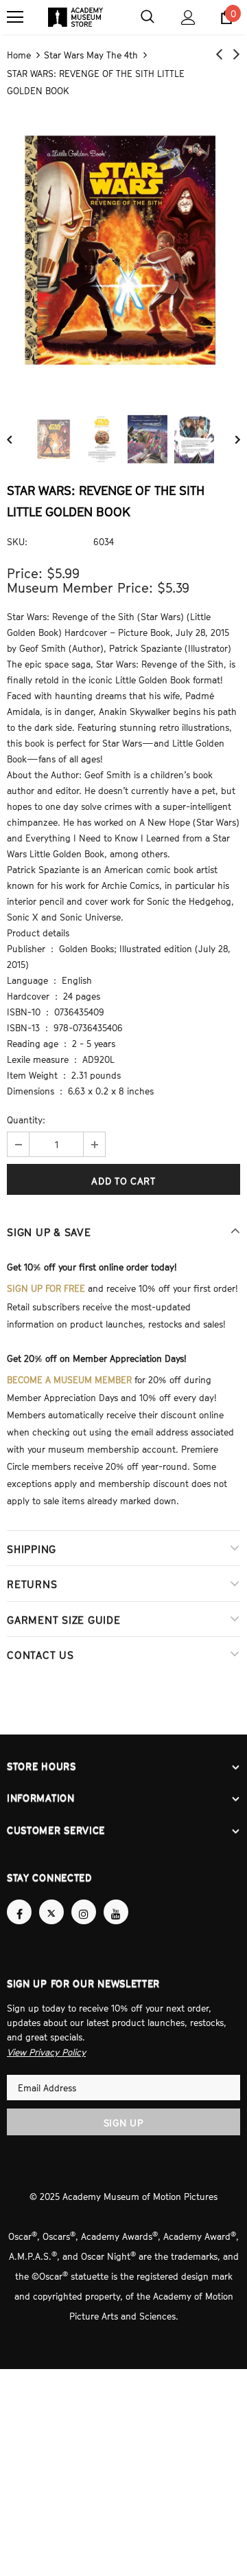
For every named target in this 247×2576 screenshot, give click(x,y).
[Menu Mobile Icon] (15, 17)
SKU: (17, 540)
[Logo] (75, 17)
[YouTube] (116, 1900)
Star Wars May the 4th (91, 54)
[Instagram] (84, 1900)
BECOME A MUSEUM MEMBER (69, 1374)
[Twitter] (51, 1900)
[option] (123, 250)
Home (19, 54)
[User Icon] (188, 18)
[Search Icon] (148, 17)
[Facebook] (19, 1900)
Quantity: (26, 1118)
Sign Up (124, 2109)
